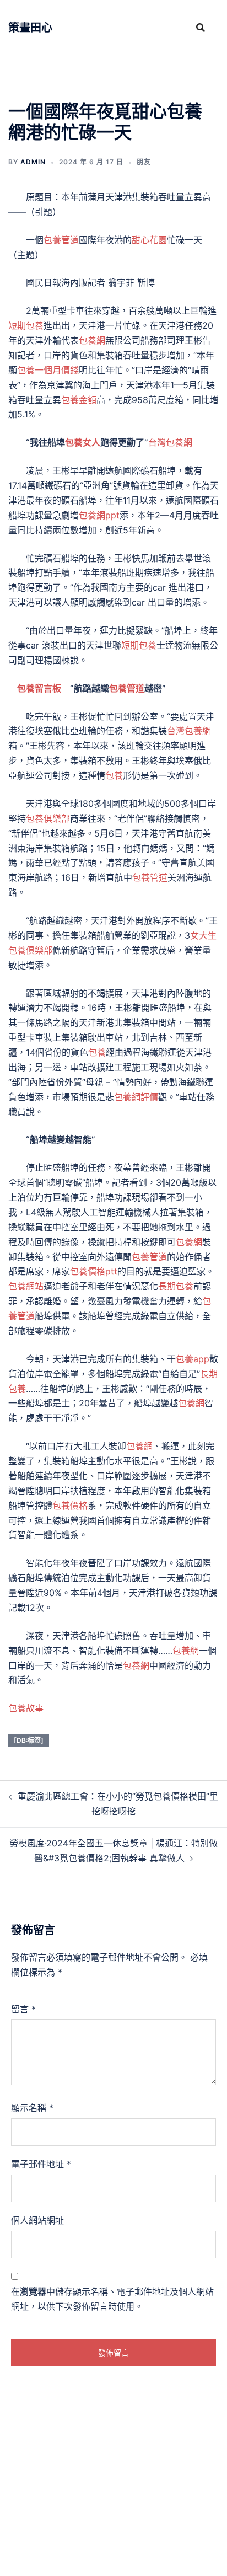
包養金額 (79, 400)
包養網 (92, 340)
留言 (23, 2009)
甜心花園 (149, 240)
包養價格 (70, 1506)
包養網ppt (99, 515)
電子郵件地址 (41, 2164)
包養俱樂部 (48, 818)
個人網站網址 (37, 2220)
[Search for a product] (201, 28)
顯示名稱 (32, 2108)
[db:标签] (29, 1740)
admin (33, 162)
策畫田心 (30, 28)
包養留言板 (39, 688)
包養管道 (61, 240)
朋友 (144, 162)
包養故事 (26, 1708)
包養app (193, 1359)
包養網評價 (136, 1097)
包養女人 (83, 442)
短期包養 (26, 325)
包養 (114, 775)
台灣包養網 (170, 442)
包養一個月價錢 (48, 370)
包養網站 (26, 1286)
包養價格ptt (94, 1271)
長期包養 (176, 1286)
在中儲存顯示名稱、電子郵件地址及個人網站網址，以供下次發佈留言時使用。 (112, 2299)
